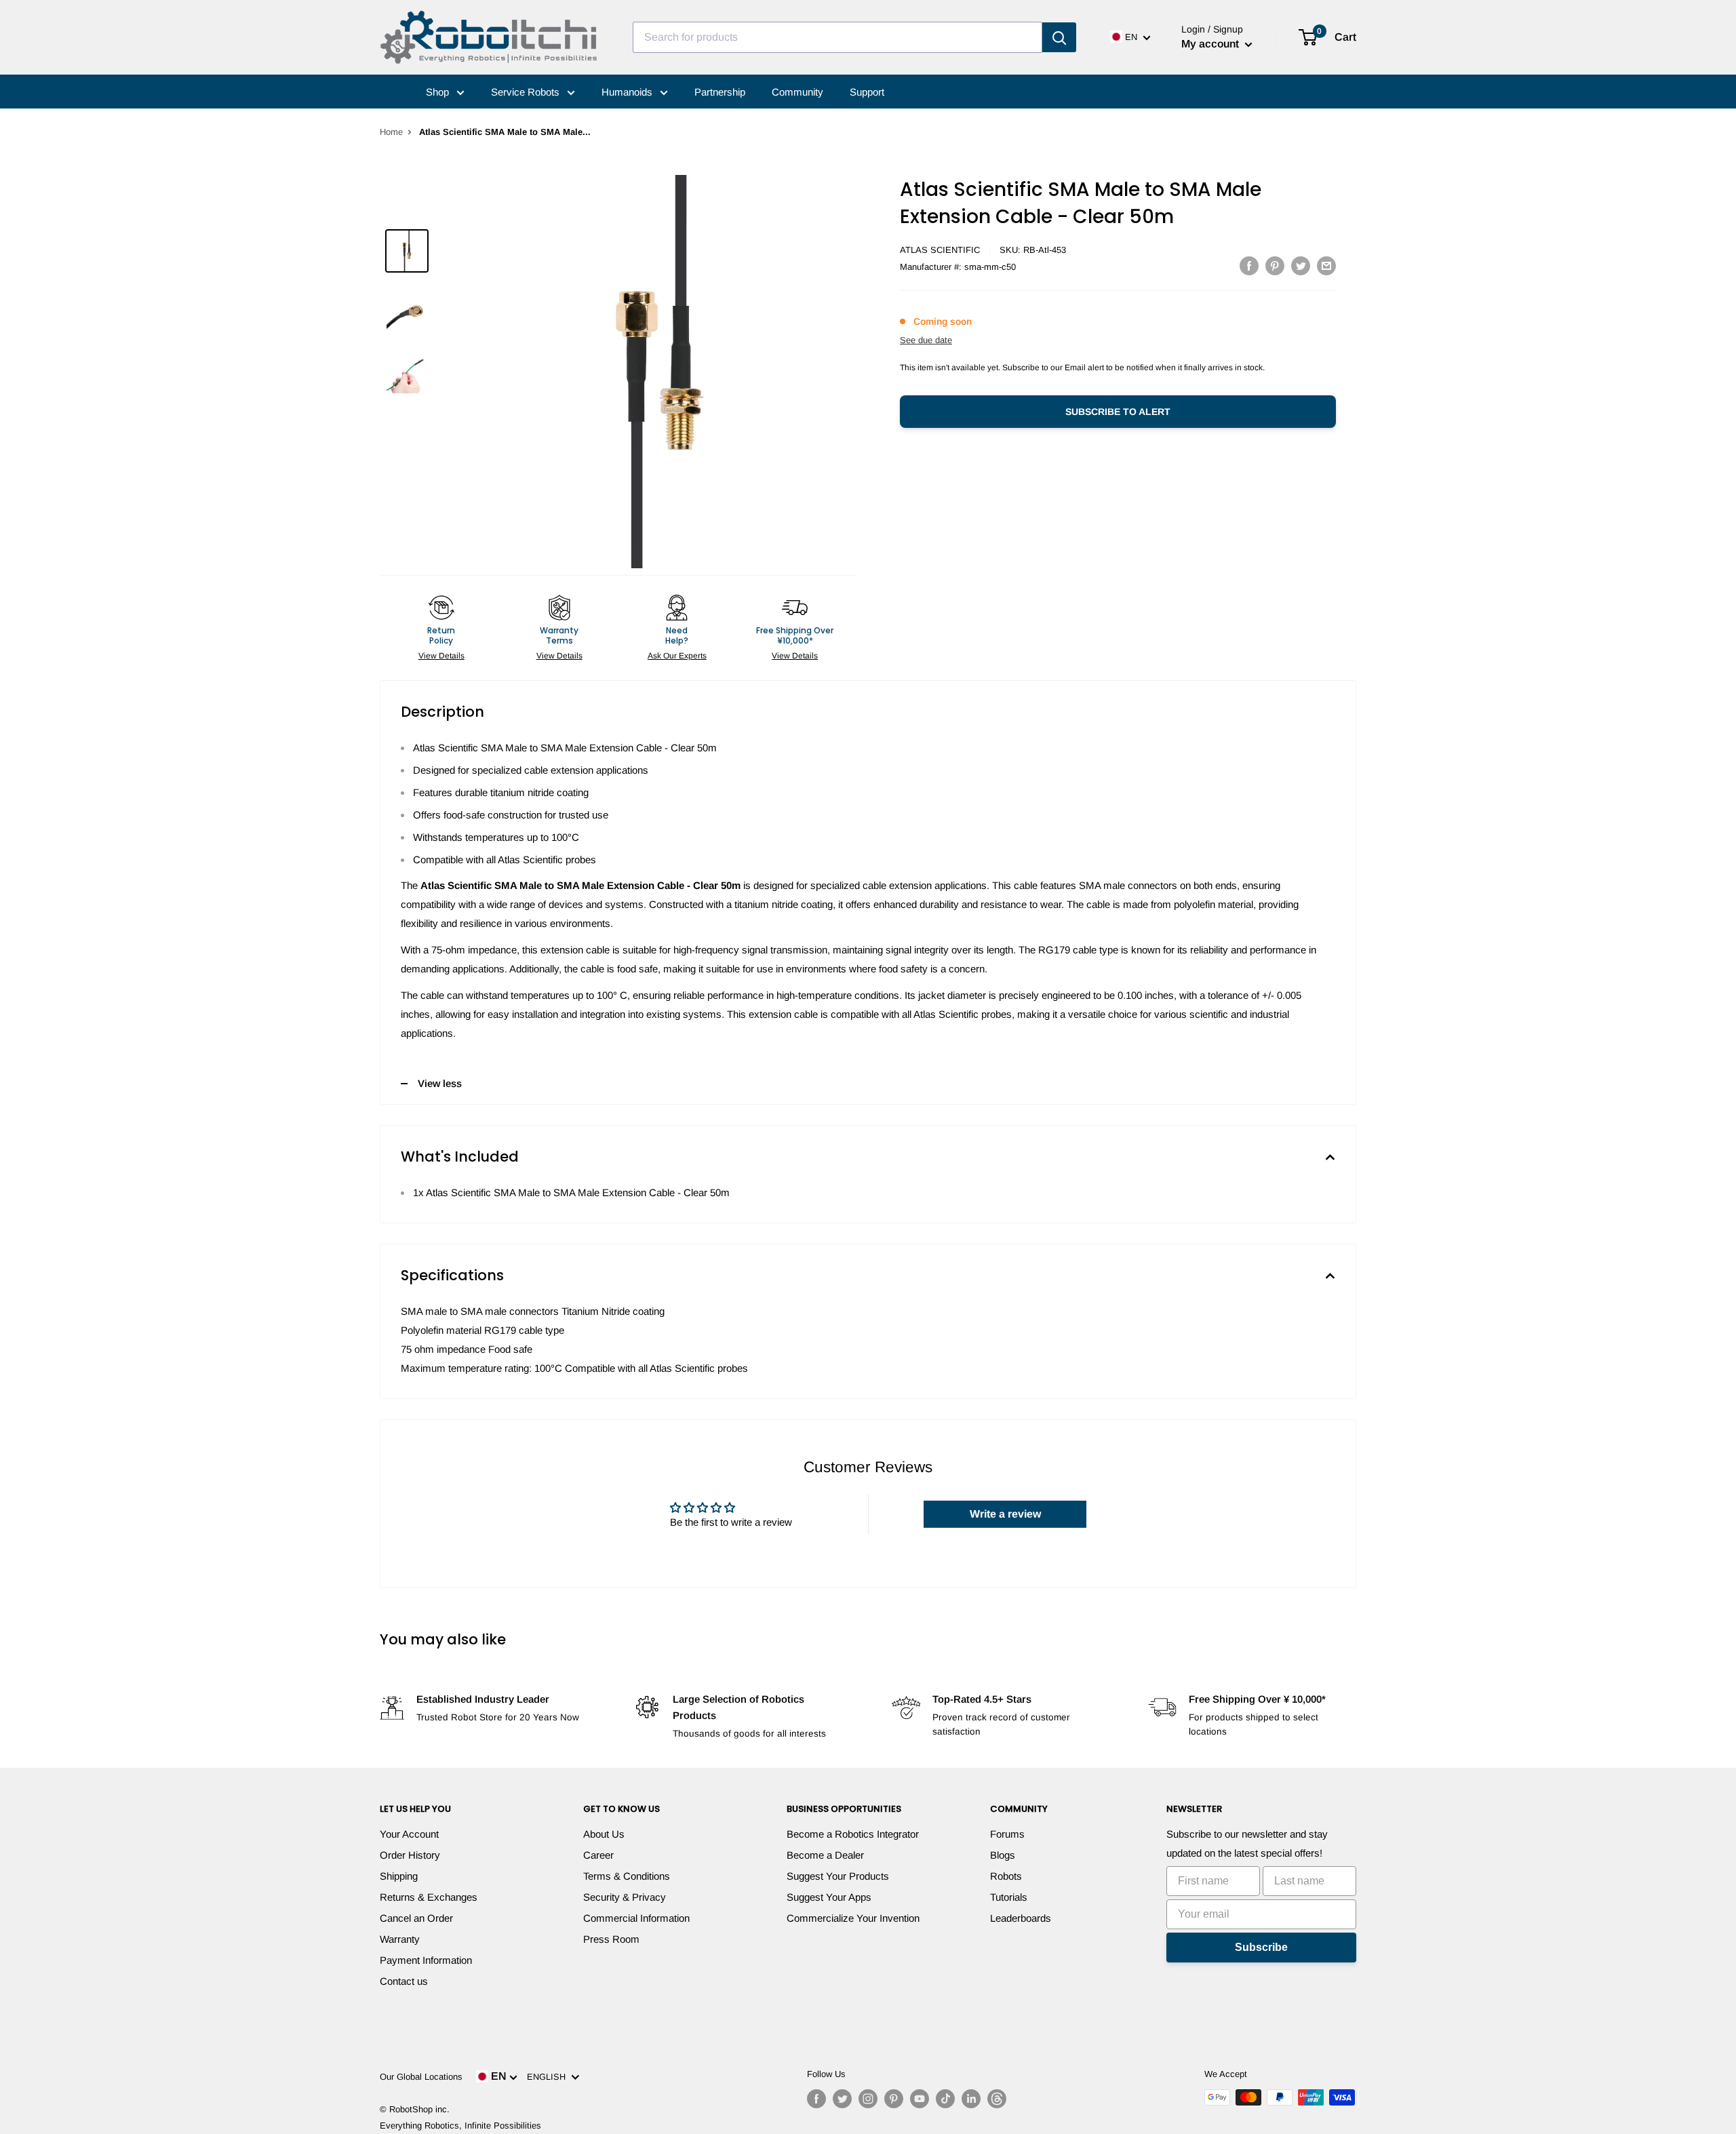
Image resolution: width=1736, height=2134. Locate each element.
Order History (410, 1855)
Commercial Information (636, 1918)
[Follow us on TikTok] (945, 2099)
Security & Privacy (625, 1897)
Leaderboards (1021, 1918)
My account (1211, 44)
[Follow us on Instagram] (868, 2099)
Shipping (399, 1876)
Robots (1006, 1876)
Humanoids (628, 92)
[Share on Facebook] (1249, 265)
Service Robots (527, 92)
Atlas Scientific (940, 250)
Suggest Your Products (838, 1876)
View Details (441, 656)
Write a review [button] (1005, 1514)
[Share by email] (1326, 265)
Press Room (611, 1939)
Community (797, 92)
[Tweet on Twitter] (1301, 265)
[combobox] (837, 37)
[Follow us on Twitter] (842, 2099)
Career (598, 1855)
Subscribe (1261, 1947)
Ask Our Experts (677, 656)
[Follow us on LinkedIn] (971, 2099)
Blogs (1003, 1855)
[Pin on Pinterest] (1275, 265)
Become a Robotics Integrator (853, 1834)
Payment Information (426, 1960)
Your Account (409, 1834)
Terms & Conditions (627, 1876)
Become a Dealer (825, 1855)
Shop (439, 92)
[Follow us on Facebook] (816, 2099)
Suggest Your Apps (829, 1897)
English (549, 2077)
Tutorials (1009, 1897)
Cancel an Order (416, 1918)
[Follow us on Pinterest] (894, 2099)
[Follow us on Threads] (997, 2099)
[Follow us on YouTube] (920, 2099)
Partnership (720, 92)
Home (391, 132)
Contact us (404, 1981)
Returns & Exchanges (429, 1897)
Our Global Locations (421, 2077)
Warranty (400, 1939)
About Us (604, 1834)
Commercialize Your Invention (853, 1918)
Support (867, 92)
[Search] (1059, 37)
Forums (1007, 1834)
